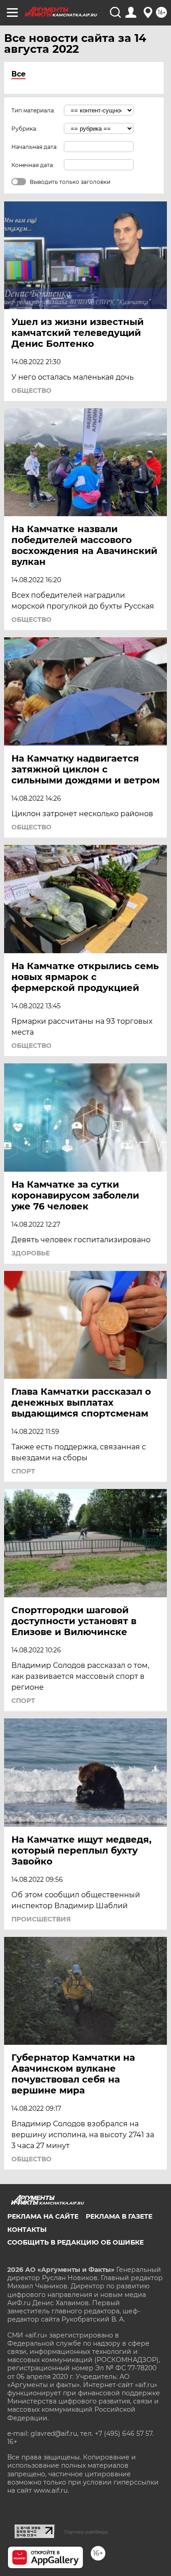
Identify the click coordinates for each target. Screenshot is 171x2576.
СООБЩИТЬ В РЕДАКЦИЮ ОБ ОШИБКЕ (75, 2242)
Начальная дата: (35, 147)
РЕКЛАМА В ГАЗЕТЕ (119, 2216)
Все (18, 74)
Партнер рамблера (86, 2532)
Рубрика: (24, 129)
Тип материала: (33, 110)
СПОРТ (23, 1471)
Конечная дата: (33, 165)
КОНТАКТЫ (27, 2230)
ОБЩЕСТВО (31, 391)
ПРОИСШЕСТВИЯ (41, 1919)
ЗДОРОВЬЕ (31, 1253)
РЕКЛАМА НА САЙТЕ (43, 2216)
